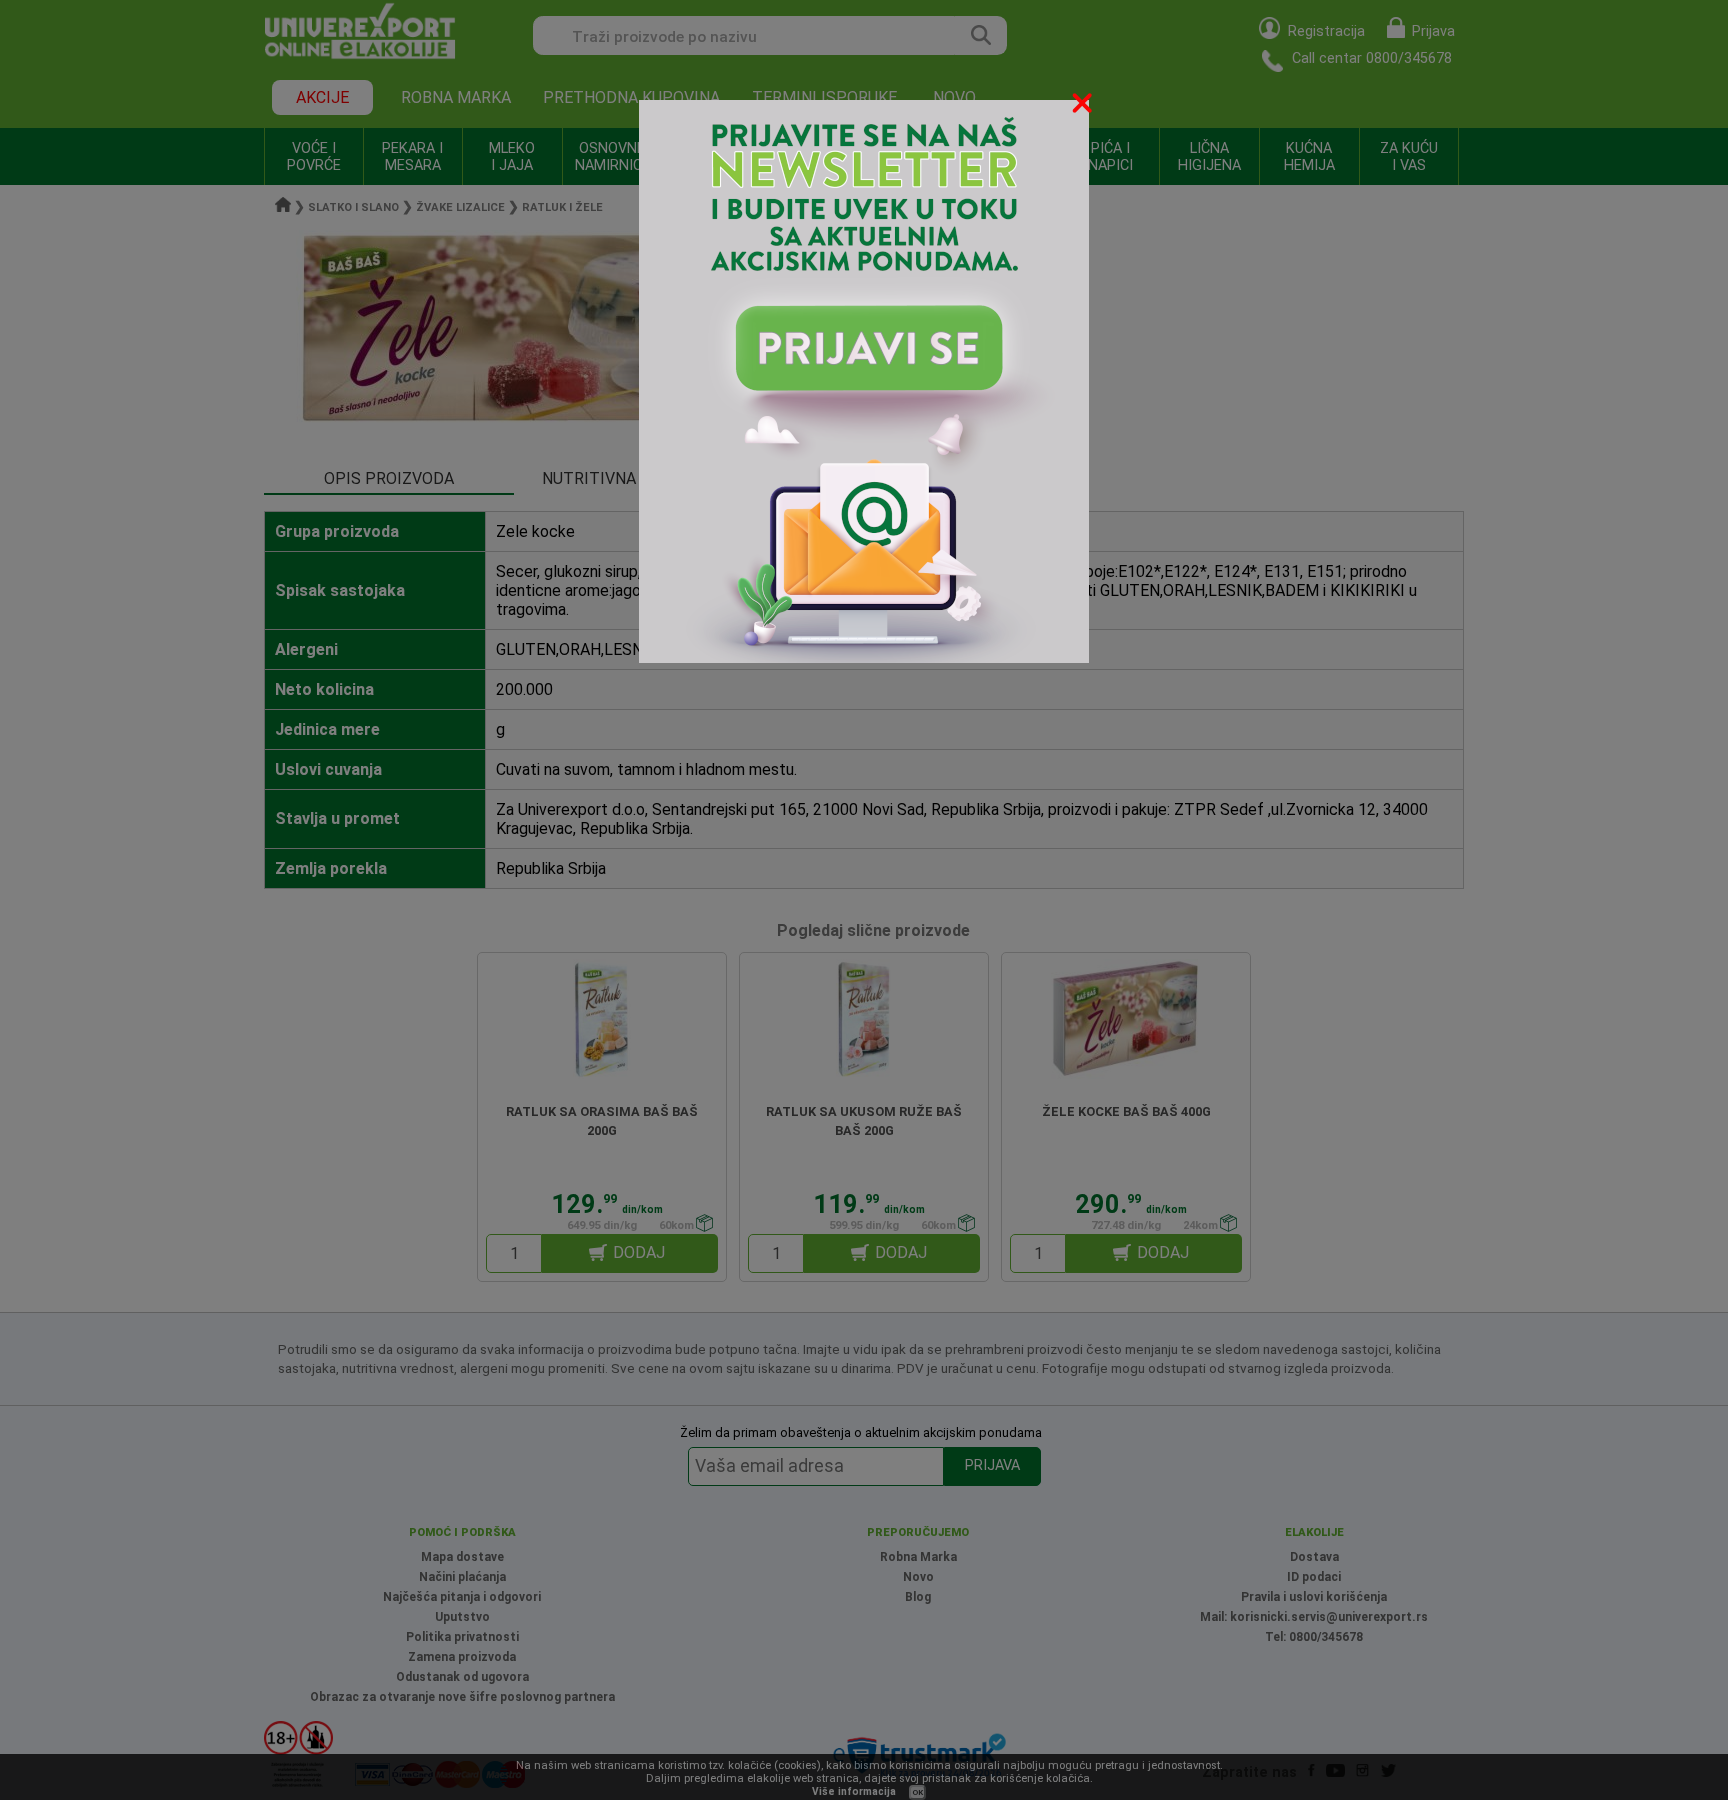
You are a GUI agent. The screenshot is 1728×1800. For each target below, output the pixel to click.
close (1084, 106)
